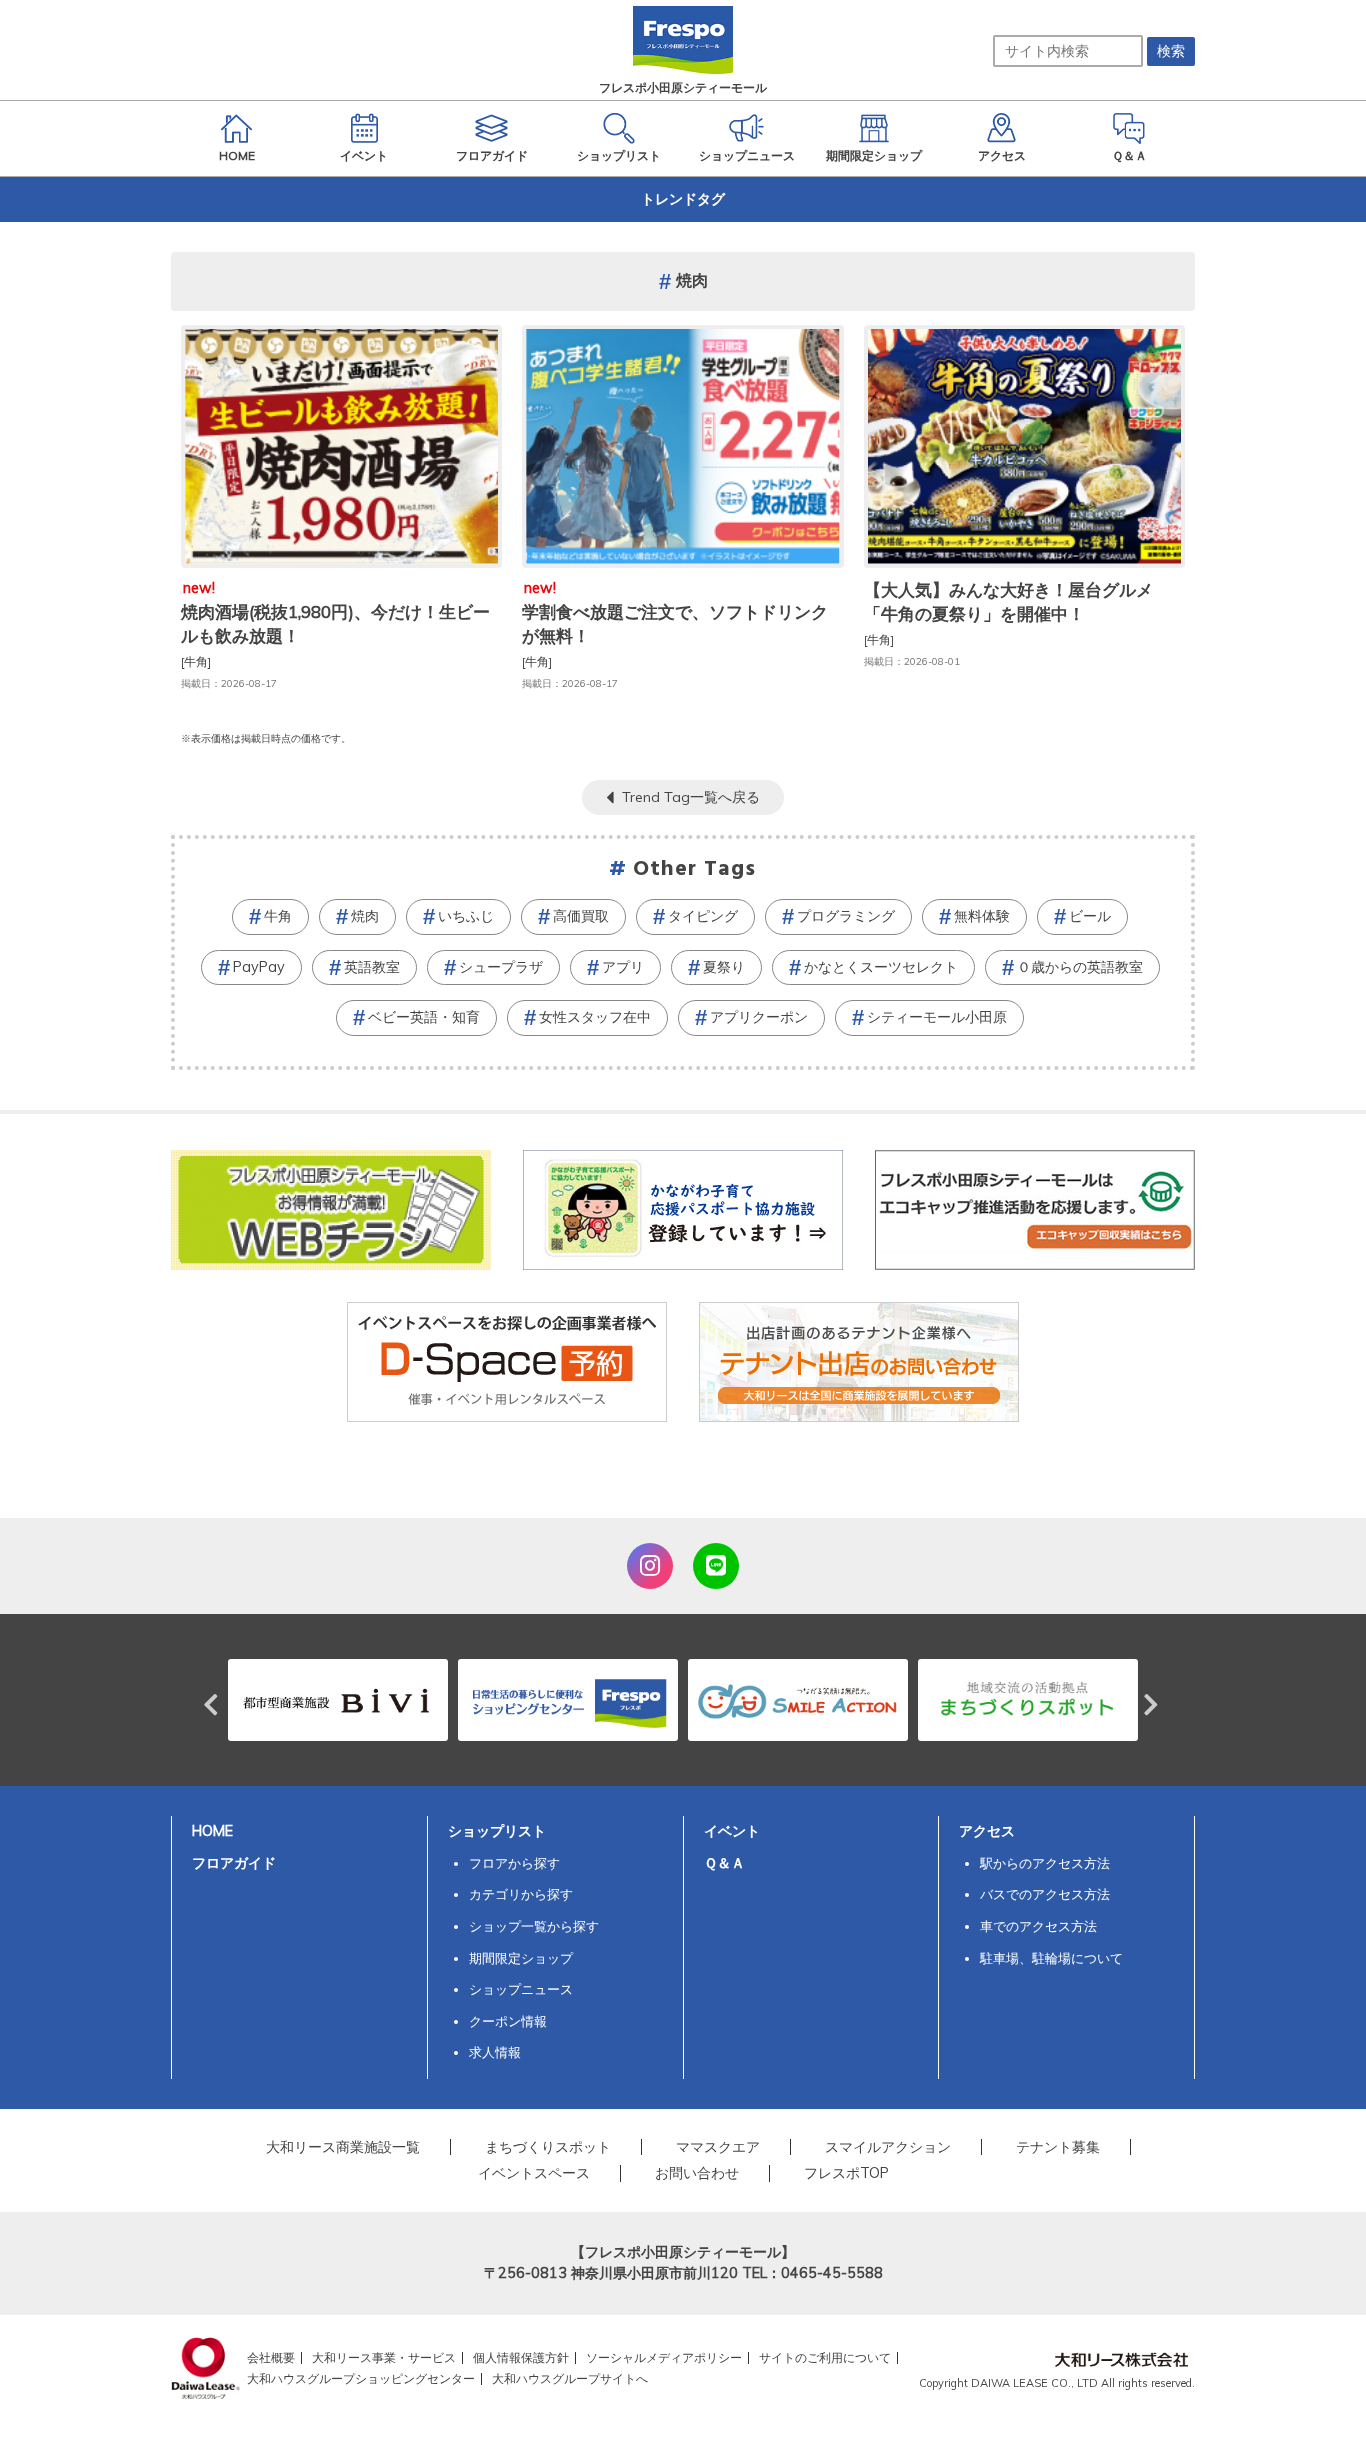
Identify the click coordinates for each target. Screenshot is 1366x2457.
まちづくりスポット (548, 2147)
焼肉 (365, 916)
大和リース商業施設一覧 (343, 2147)
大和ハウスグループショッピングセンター (361, 2378)
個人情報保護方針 (521, 2357)
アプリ (623, 967)
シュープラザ (501, 967)
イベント (732, 1831)
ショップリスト (497, 1831)
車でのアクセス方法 (1038, 1926)
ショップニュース (521, 1989)
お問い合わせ (697, 2173)
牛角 (278, 916)
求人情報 (495, 2052)
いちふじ (466, 916)
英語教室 (372, 967)
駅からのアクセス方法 (1045, 1863)
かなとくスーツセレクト (881, 967)
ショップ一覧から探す (534, 1926)
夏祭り (724, 967)
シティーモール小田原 (937, 1017)
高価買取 (581, 916)
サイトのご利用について (825, 2357)
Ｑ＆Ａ (724, 1863)
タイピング (703, 916)
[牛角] (196, 661)
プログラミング (846, 916)
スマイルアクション (888, 2147)
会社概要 (271, 2357)
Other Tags (695, 869)
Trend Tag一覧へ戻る (691, 797)
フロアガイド (234, 1863)
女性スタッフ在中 (595, 1017)
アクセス (987, 1831)
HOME (212, 1831)
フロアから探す (514, 1863)
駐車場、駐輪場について (1051, 1958)
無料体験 (982, 916)
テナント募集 (1058, 2147)
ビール (1090, 916)
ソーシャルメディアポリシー (664, 2357)
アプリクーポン (759, 1017)
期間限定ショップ (521, 1958)
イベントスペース (534, 2173)
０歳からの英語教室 (1080, 967)
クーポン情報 (508, 2021)
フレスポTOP (846, 2173)
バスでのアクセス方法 (1045, 1894)
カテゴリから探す (521, 1894)
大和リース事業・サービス (384, 2357)
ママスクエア (718, 2147)
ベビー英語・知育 (424, 1017)
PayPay (259, 967)
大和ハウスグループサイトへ (570, 2378)
